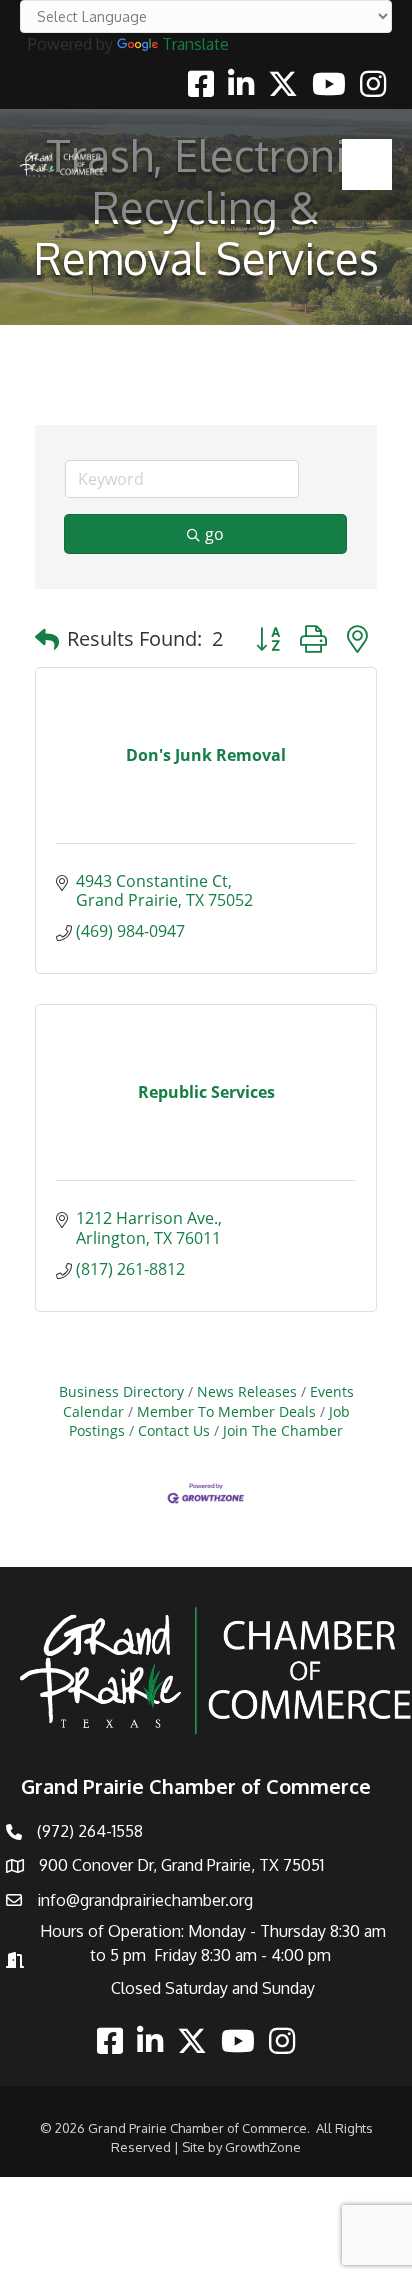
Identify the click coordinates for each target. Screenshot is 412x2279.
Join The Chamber (283, 1430)
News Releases (247, 1391)
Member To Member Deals (226, 1411)
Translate (195, 44)
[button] (47, 639)
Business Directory (121, 1391)
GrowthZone (263, 2147)
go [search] (214, 534)
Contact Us (174, 1430)
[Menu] (367, 164)
